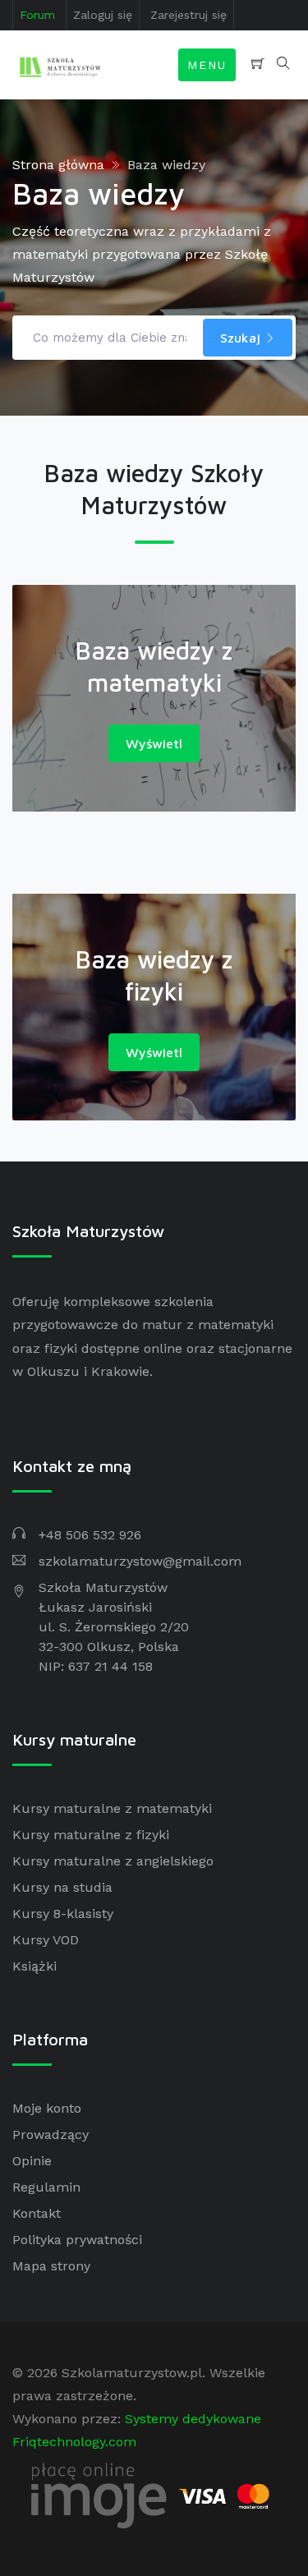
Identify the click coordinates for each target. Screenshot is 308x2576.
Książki (34, 1966)
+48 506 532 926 (90, 1535)
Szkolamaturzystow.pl (132, 2373)
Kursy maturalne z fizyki (91, 1835)
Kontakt (37, 2213)
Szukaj (242, 338)
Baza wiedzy (166, 165)
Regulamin (46, 2187)
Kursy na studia (62, 1887)
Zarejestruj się (188, 15)
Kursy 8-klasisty (63, 1914)
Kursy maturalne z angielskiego (113, 1861)
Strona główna (58, 165)
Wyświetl (154, 743)
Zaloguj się (103, 15)
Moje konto (47, 2108)
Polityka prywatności (77, 2240)
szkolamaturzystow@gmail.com (140, 1561)
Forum (37, 15)
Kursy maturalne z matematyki (112, 1808)
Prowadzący (51, 2134)
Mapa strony (51, 2266)
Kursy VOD (46, 1940)
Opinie (32, 2161)
